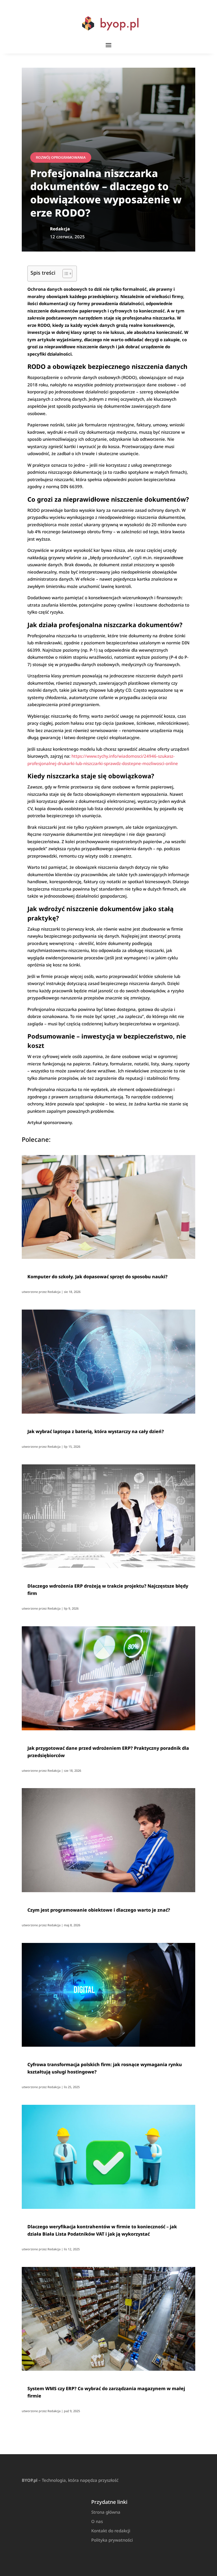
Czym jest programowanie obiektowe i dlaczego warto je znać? (99, 1910)
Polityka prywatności (112, 2540)
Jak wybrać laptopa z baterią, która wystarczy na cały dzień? (96, 1431)
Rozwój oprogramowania (61, 157)
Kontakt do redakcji (111, 2531)
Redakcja (54, 1292)
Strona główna (106, 2512)
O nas (97, 2521)
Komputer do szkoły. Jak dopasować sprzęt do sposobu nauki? (97, 1277)
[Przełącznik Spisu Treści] (65, 274)
